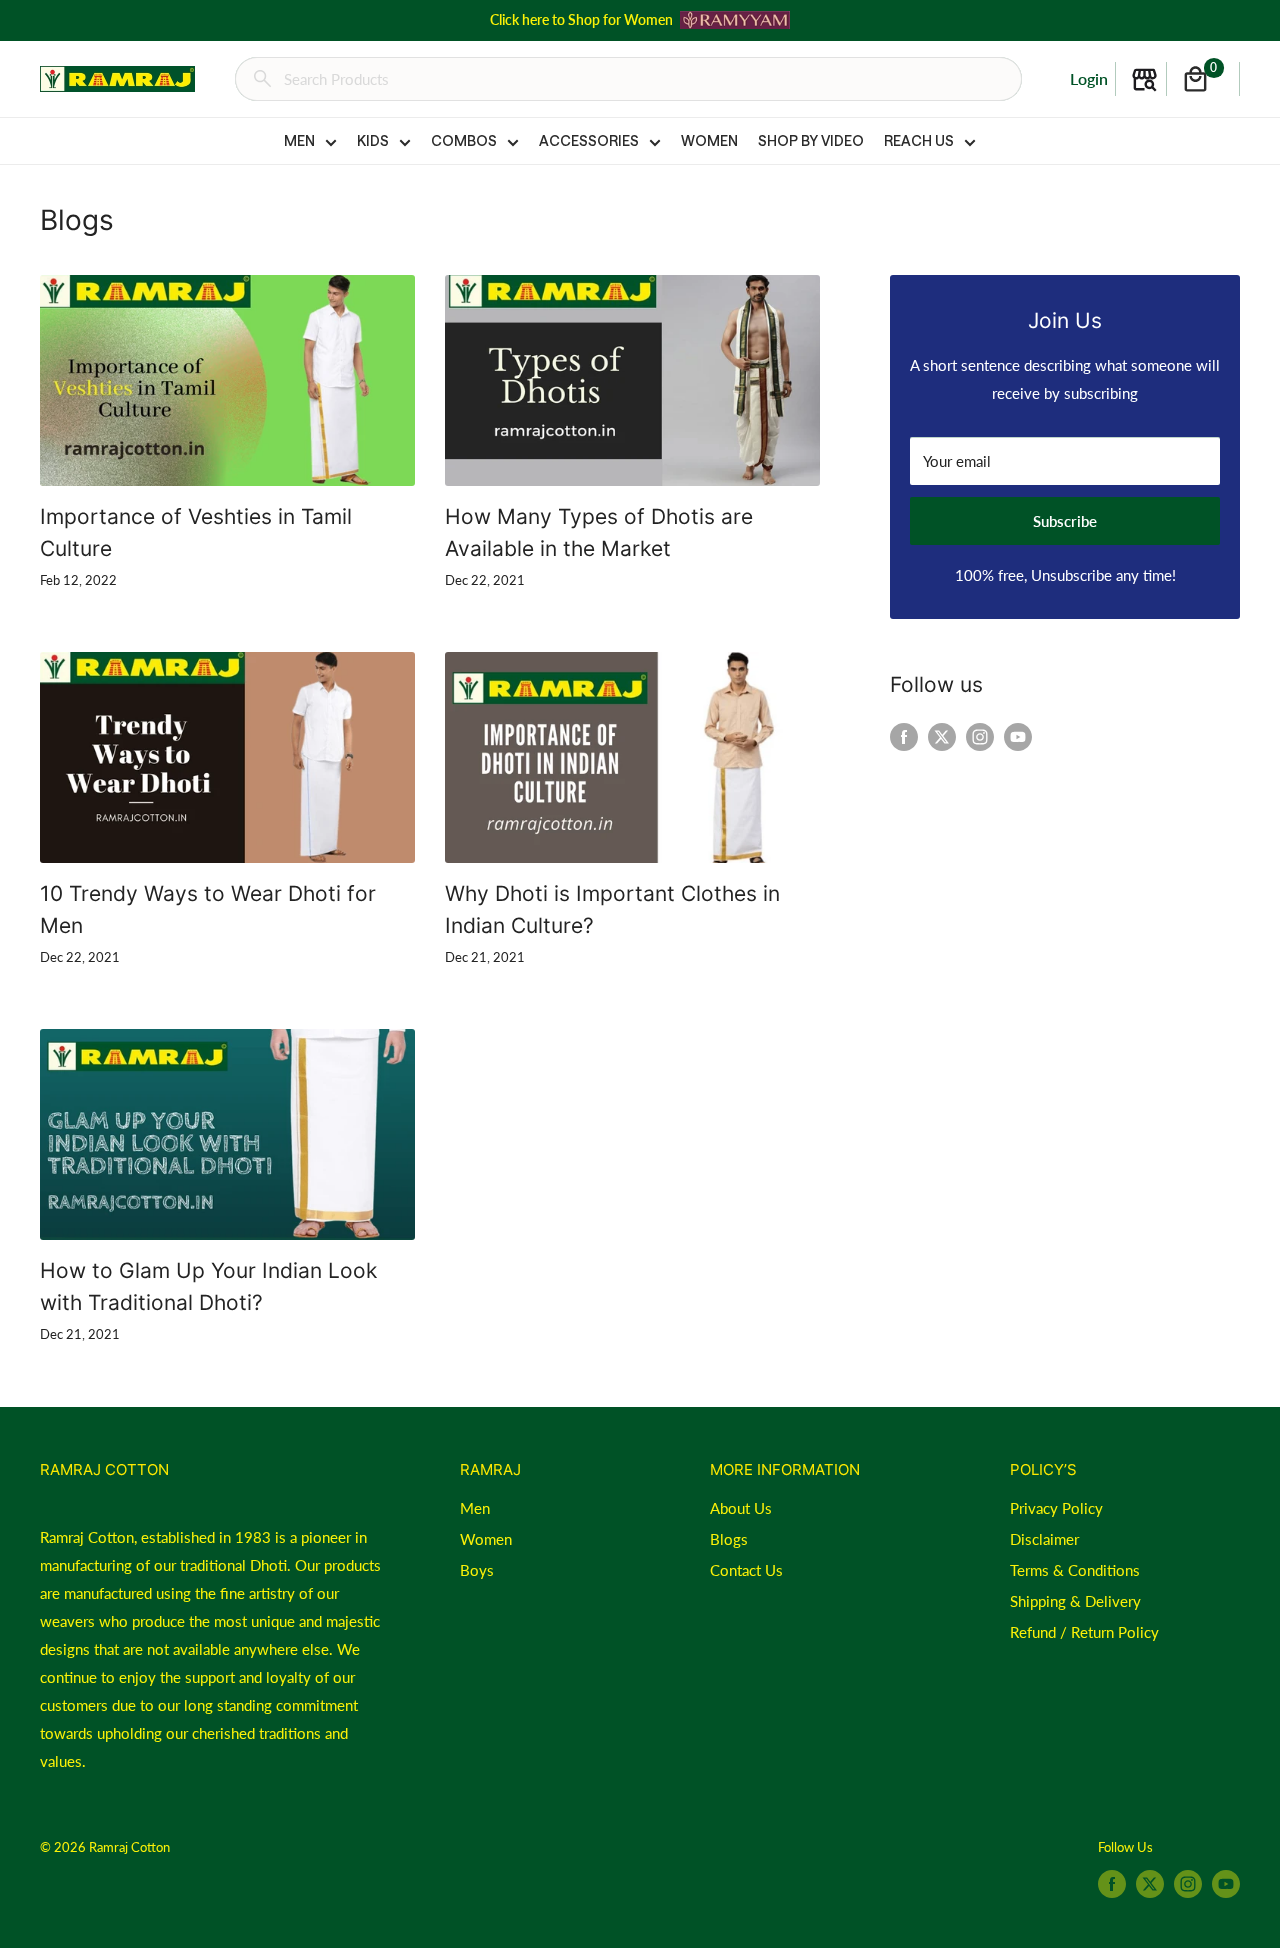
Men (475, 1508)
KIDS (373, 140)
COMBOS (464, 140)
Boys (477, 1570)
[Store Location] (1144, 79)
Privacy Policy (1056, 1508)
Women (486, 1539)
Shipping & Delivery (1075, 1601)
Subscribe (1065, 521)
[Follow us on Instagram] (980, 736)
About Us (741, 1508)
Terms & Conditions (1075, 1570)
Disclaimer (1044, 1539)
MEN (299, 140)
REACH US (919, 140)
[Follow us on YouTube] (1018, 736)
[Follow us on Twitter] (942, 736)
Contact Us (746, 1570)
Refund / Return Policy (1084, 1632)
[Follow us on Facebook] (904, 736)
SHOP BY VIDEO (811, 140)
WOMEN (709, 140)
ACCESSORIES (589, 140)
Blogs (729, 1539)
